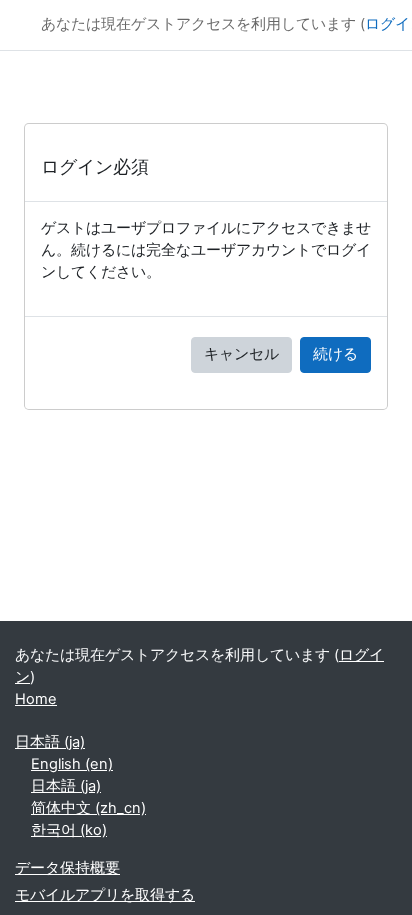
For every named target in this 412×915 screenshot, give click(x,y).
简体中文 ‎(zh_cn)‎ (88, 808)
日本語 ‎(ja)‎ (50, 742)
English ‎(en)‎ (72, 764)
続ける (335, 354)
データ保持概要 (67, 868)
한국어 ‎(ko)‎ (69, 830)
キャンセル (241, 354)
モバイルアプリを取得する (105, 895)
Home (36, 699)
